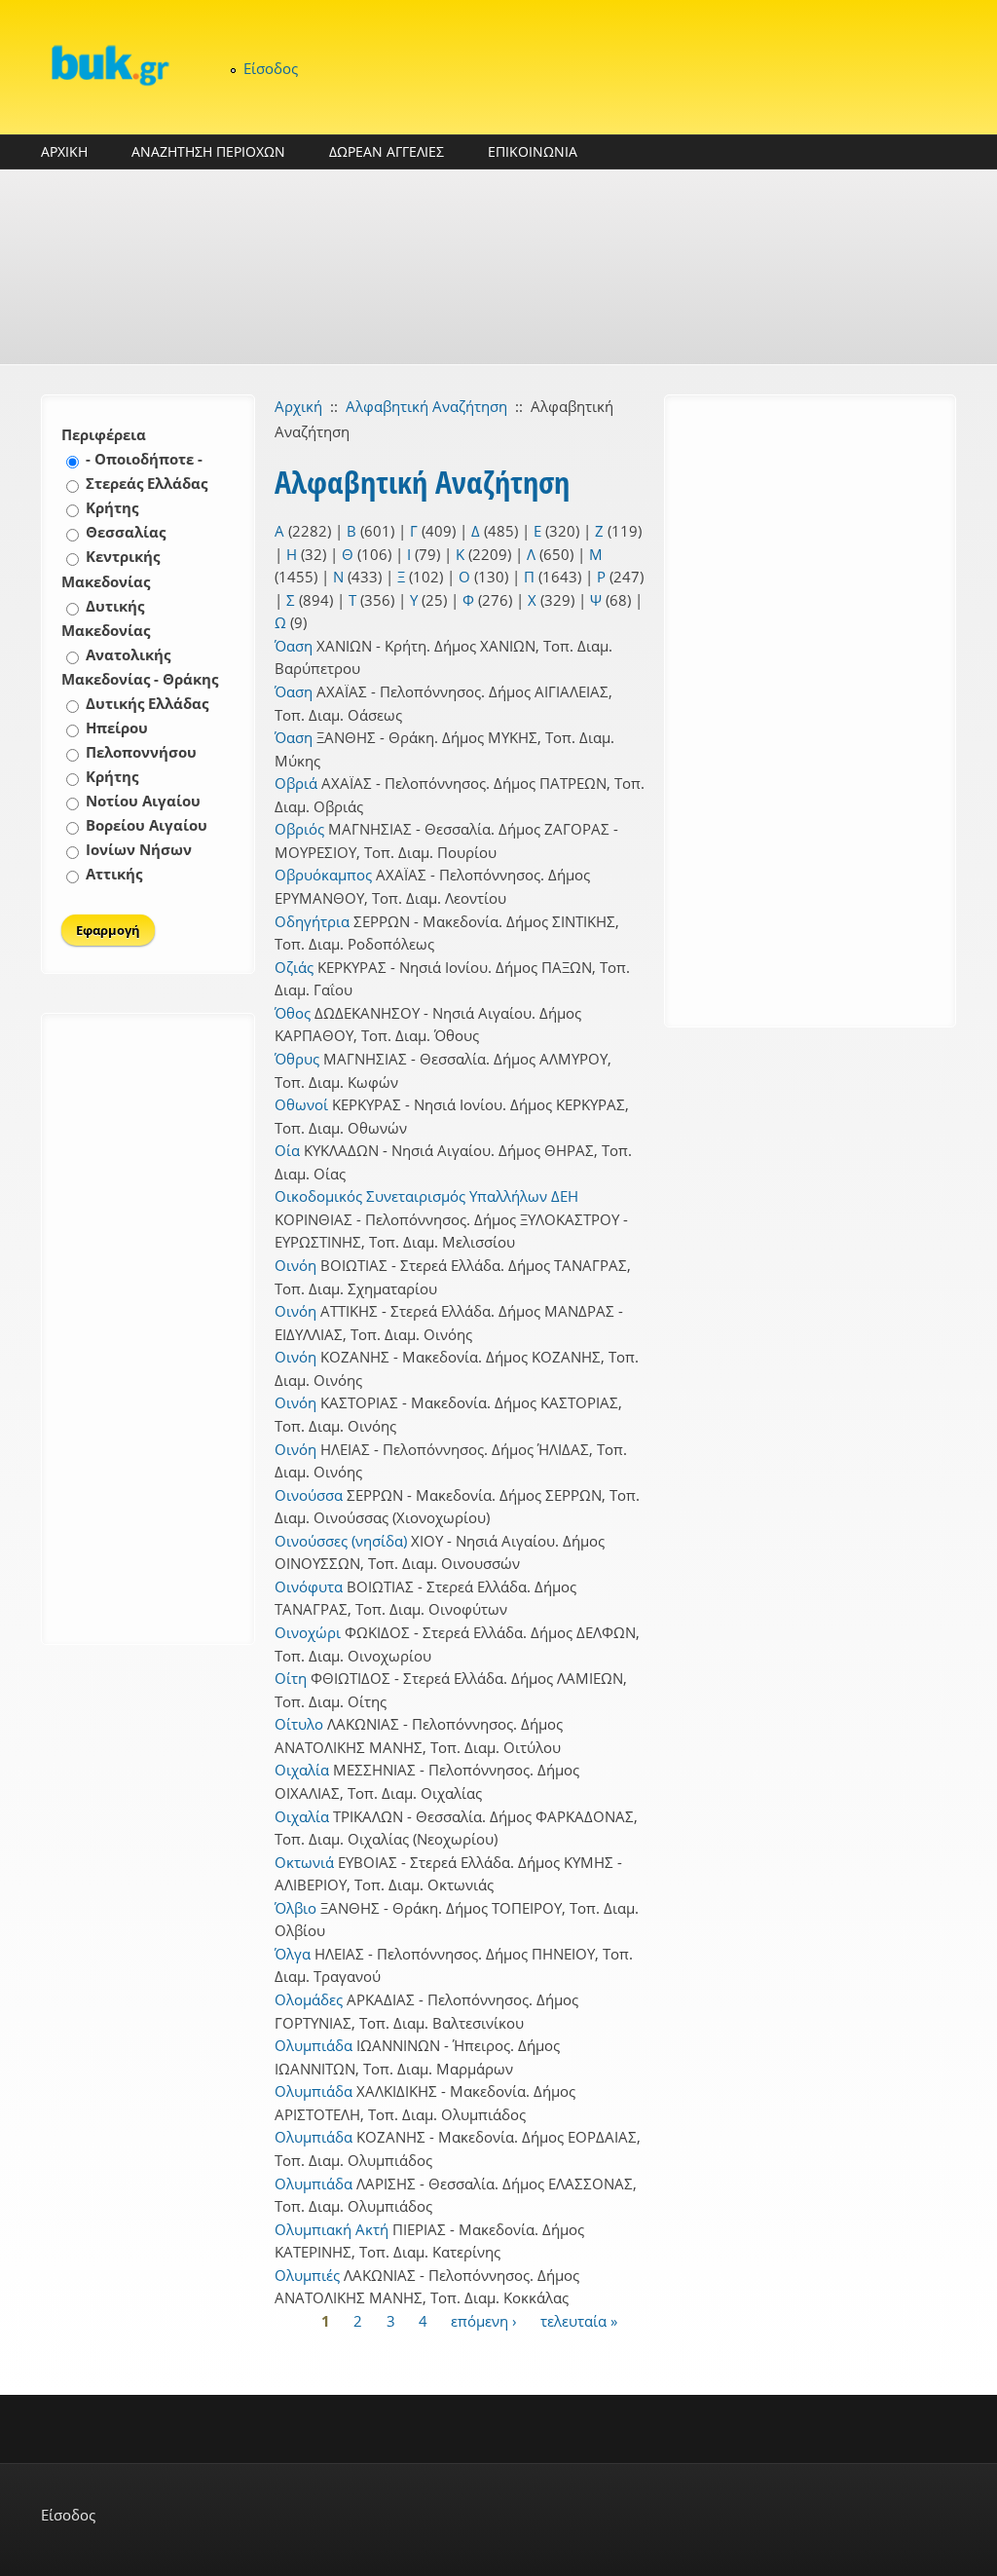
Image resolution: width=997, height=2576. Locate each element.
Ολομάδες (309, 1999)
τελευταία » (579, 2321)
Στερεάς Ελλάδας (147, 483)
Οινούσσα (309, 1495)
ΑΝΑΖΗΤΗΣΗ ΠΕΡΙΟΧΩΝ (208, 151)
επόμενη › (484, 2321)
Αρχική (298, 406)
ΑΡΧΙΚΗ (64, 151)
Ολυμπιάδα (314, 2045)
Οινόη (295, 1265)
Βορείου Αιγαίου (147, 825)
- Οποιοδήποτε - (144, 459)
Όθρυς (297, 1059)
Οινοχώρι (308, 1632)
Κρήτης (112, 507)
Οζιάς (294, 967)
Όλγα (293, 1954)
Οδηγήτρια (312, 921)
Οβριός (299, 829)
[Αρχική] (109, 65)
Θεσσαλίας (126, 532)
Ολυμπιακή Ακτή (332, 2229)
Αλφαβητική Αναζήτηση (426, 406)
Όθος (293, 1013)
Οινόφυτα (309, 1587)
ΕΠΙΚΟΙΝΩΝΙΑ (533, 151)
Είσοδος (271, 68)
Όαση (294, 646)
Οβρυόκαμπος (323, 875)
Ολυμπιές (307, 2275)
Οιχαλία (302, 1770)
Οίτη (291, 1678)
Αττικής (114, 874)
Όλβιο (295, 1908)
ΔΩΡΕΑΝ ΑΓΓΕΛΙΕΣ (387, 151)
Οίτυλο (299, 1724)
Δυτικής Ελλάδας (147, 703)
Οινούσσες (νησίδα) (341, 1541)
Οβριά (296, 783)
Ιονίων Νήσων (139, 849)
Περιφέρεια (104, 434)
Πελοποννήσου (141, 752)
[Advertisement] (498, 267)
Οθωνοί (301, 1104)
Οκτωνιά (304, 1862)
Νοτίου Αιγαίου (143, 801)
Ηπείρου (117, 728)
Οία (287, 1150)
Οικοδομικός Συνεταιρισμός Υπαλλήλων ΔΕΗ (426, 1196)
